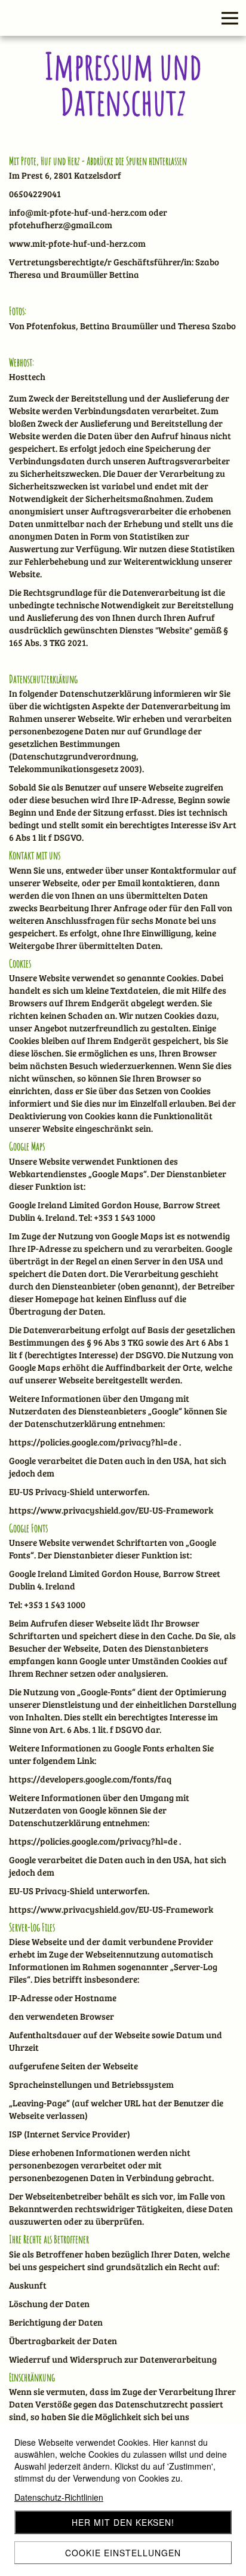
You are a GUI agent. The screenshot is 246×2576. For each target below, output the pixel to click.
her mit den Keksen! (123, 2522)
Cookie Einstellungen (123, 2553)
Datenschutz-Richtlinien (59, 2497)
